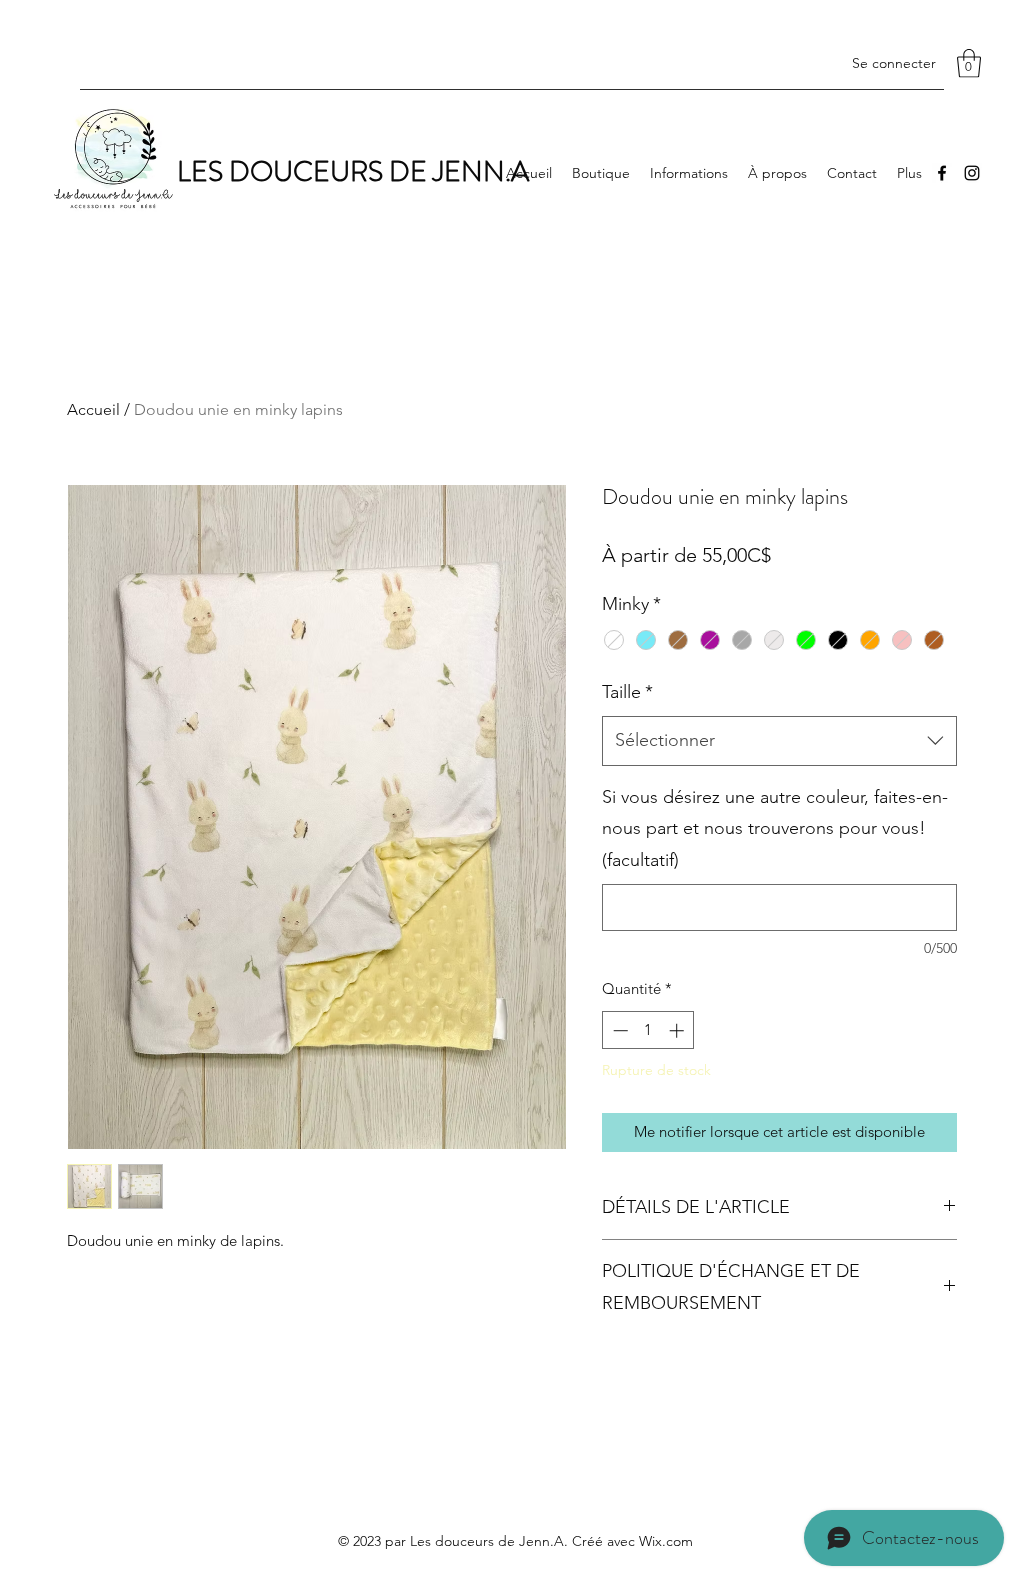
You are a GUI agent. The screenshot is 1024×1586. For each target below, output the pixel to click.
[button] (969, 63)
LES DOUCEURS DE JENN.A (353, 172)
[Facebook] (942, 173)
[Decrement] (618, 1030)
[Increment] (678, 1030)
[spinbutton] (648, 1030)
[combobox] (779, 741)
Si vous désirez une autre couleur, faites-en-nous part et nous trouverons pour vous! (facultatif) (775, 828)
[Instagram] (972, 173)
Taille (627, 692)
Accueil (93, 409)
